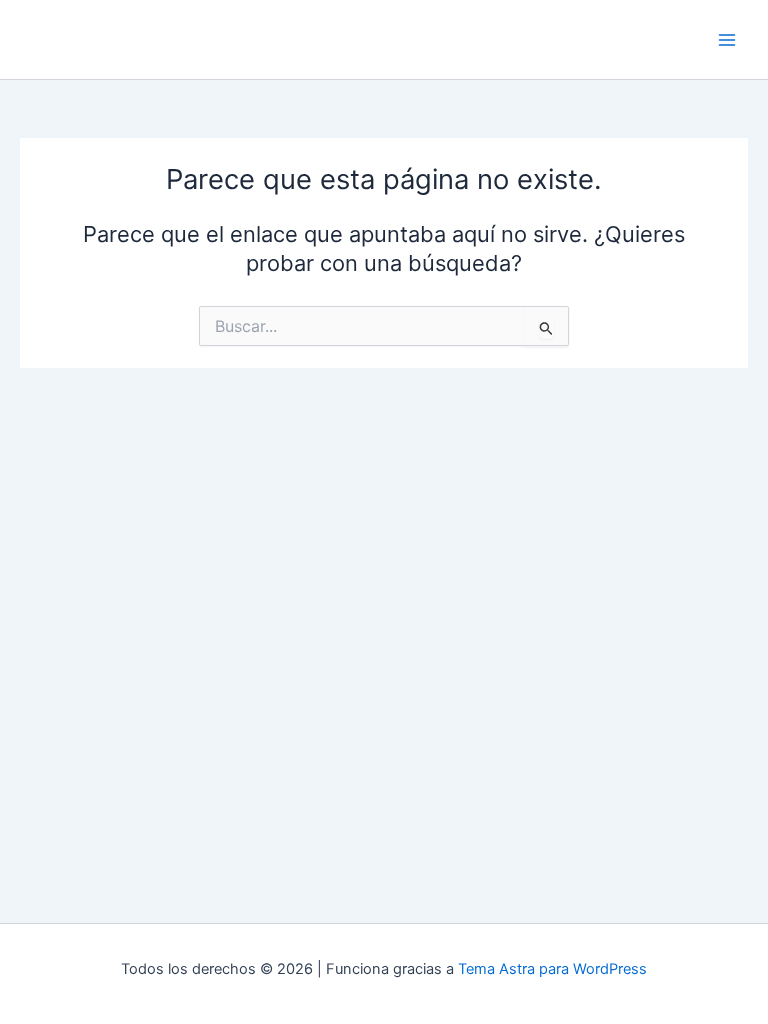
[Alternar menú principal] (727, 40)
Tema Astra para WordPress (552, 969)
